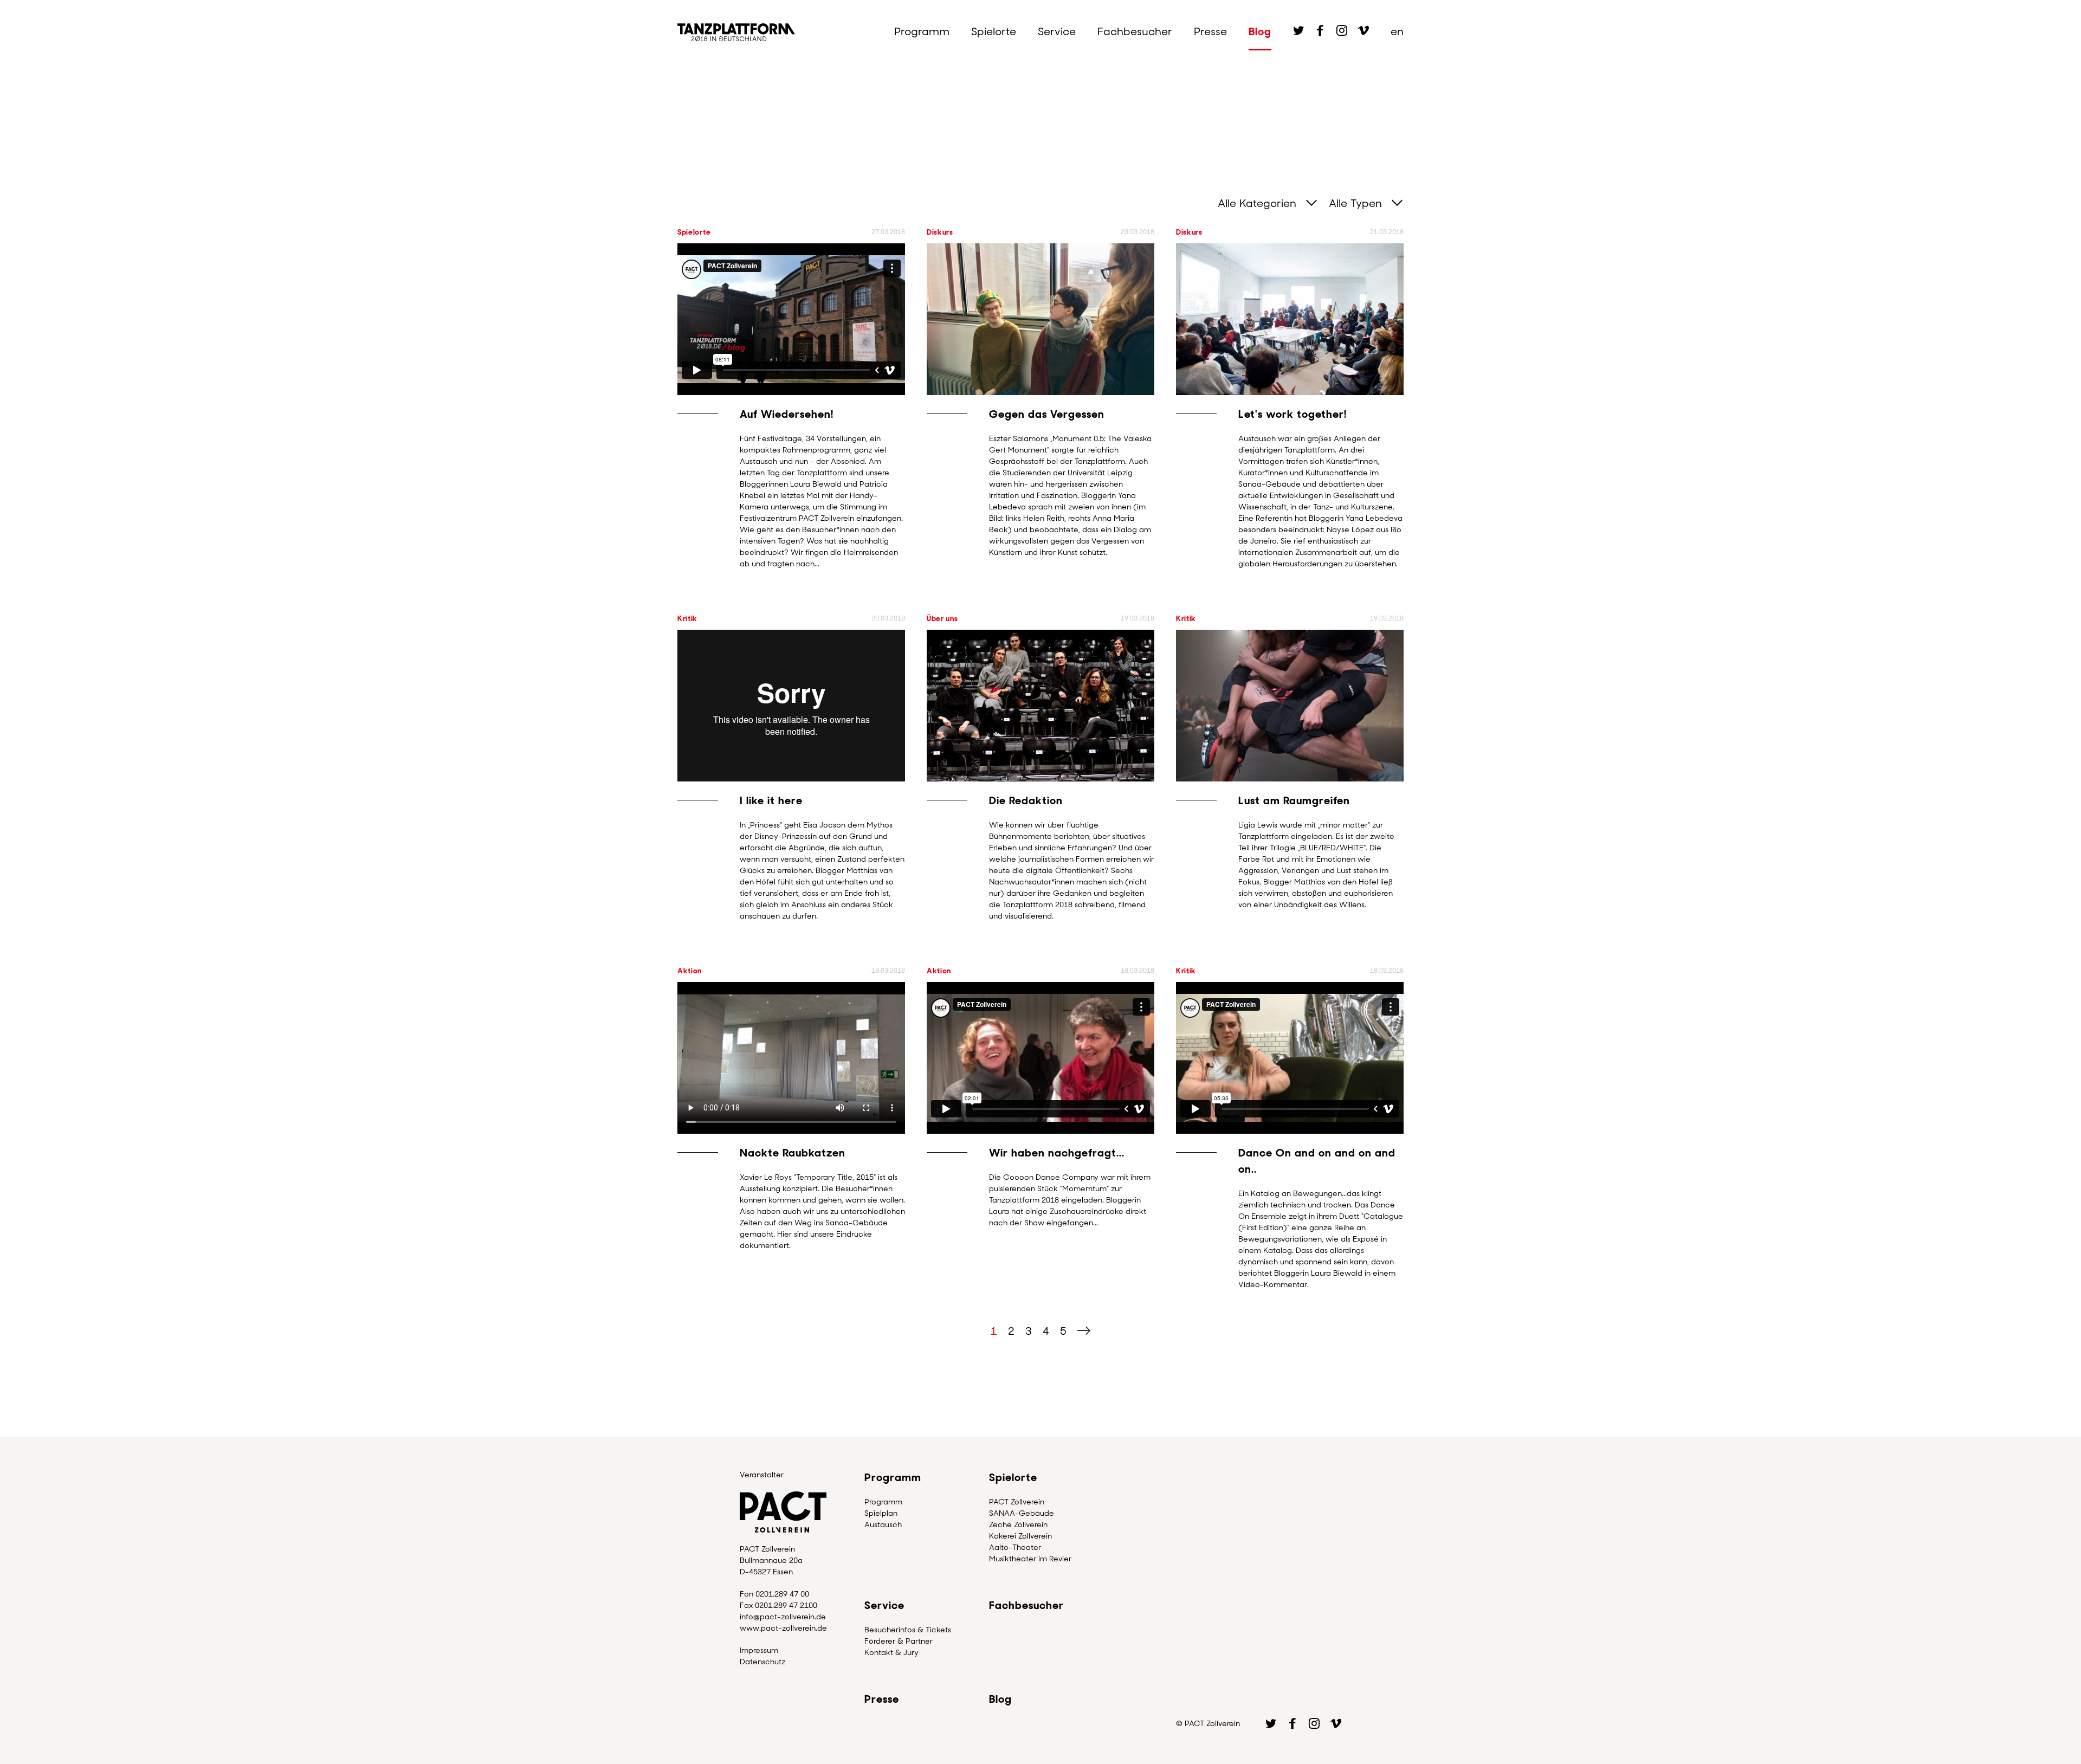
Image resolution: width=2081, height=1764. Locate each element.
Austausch (883, 1524)
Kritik (687, 618)
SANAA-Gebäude (1022, 1513)
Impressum (759, 1650)
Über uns (942, 618)
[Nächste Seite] (1084, 1331)
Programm (922, 31)
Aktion (690, 971)
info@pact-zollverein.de (783, 1617)
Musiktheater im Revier (1030, 1559)
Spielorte (994, 31)
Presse (1210, 31)
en (1397, 31)
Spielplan (881, 1513)
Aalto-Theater (1015, 1547)
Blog (1260, 31)
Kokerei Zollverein (1020, 1536)
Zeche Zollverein (1018, 1524)
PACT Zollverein (1017, 1502)
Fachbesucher (1135, 31)
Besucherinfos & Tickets (908, 1630)
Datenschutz (762, 1662)
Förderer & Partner (899, 1641)
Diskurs (940, 232)
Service (1057, 31)
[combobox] (1262, 203)
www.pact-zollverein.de (783, 1628)
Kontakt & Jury (891, 1652)
